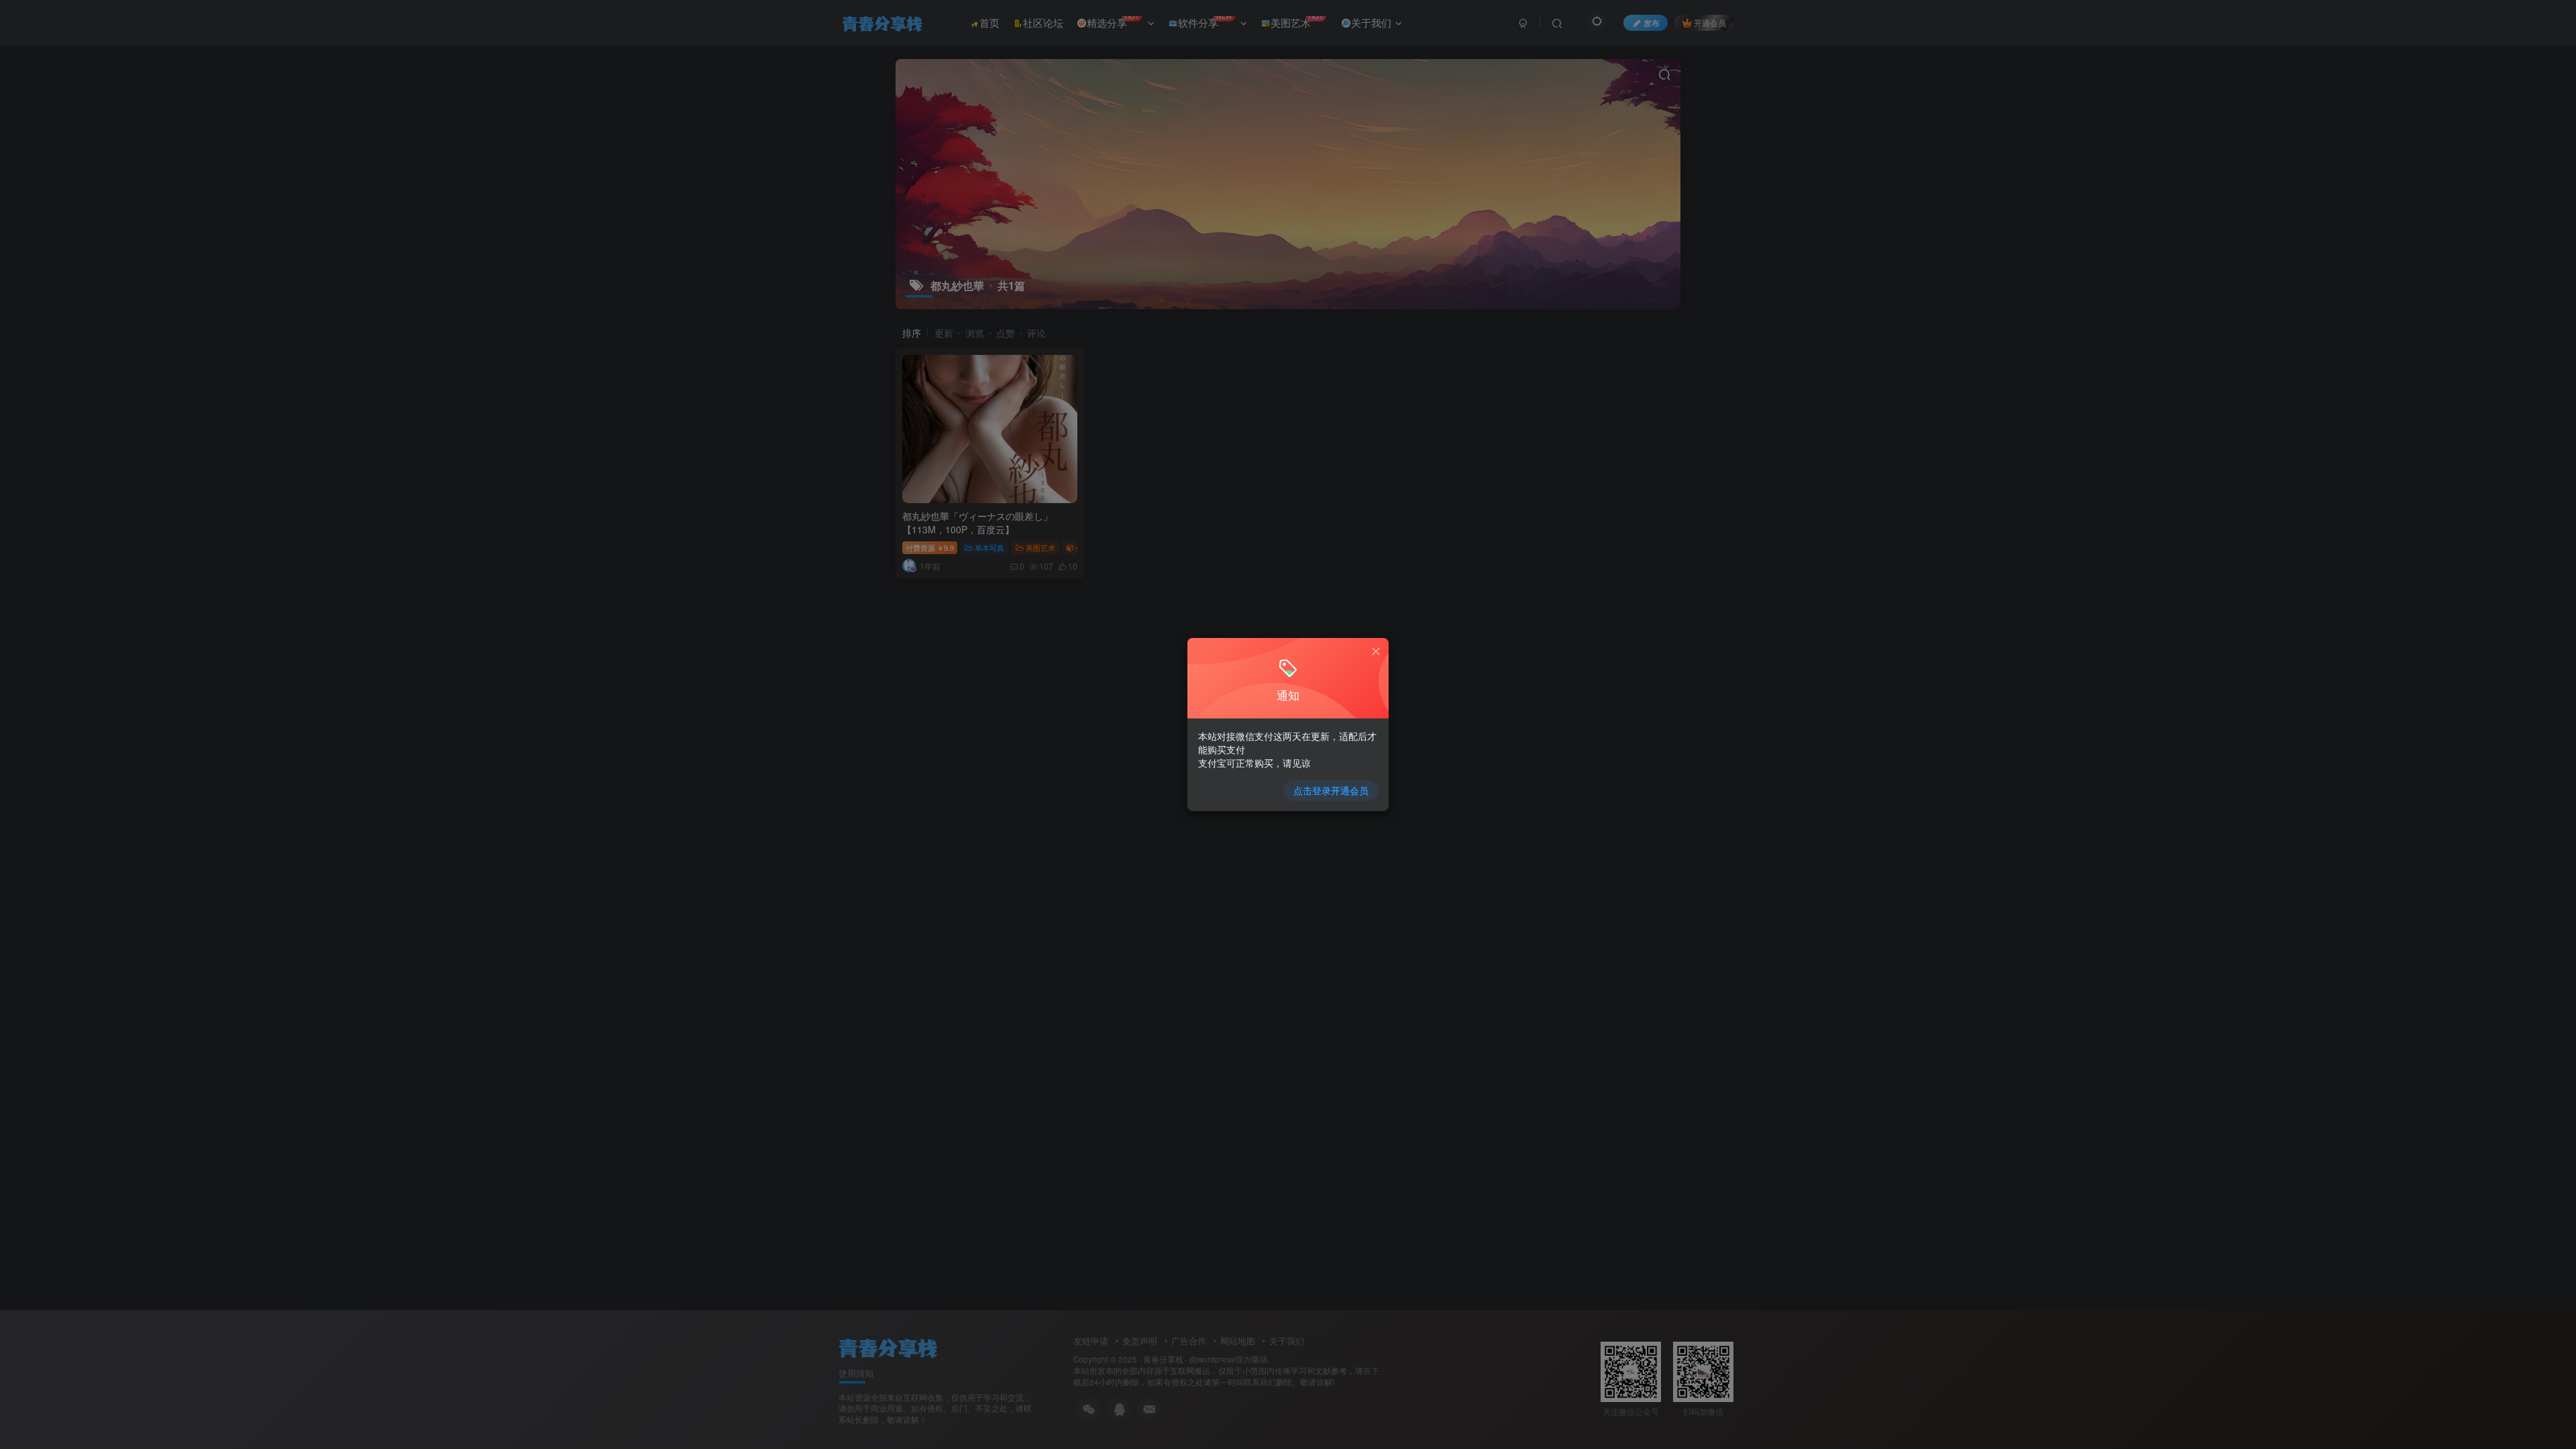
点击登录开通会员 (1331, 790)
